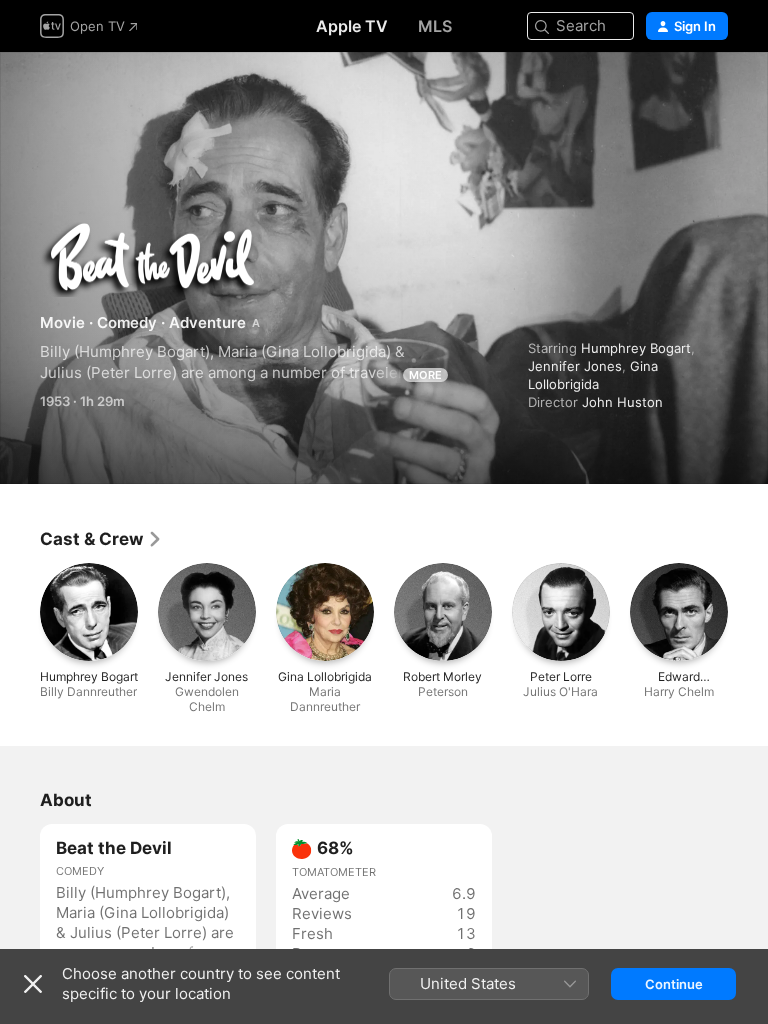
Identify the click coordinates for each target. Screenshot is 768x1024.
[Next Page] (748, 612)
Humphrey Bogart (636, 348)
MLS (435, 26)
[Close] (33, 984)
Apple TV (352, 26)
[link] (101, 539)
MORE (425, 375)
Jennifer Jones (575, 366)
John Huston (622, 402)
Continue (674, 984)
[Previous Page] (20, 612)
